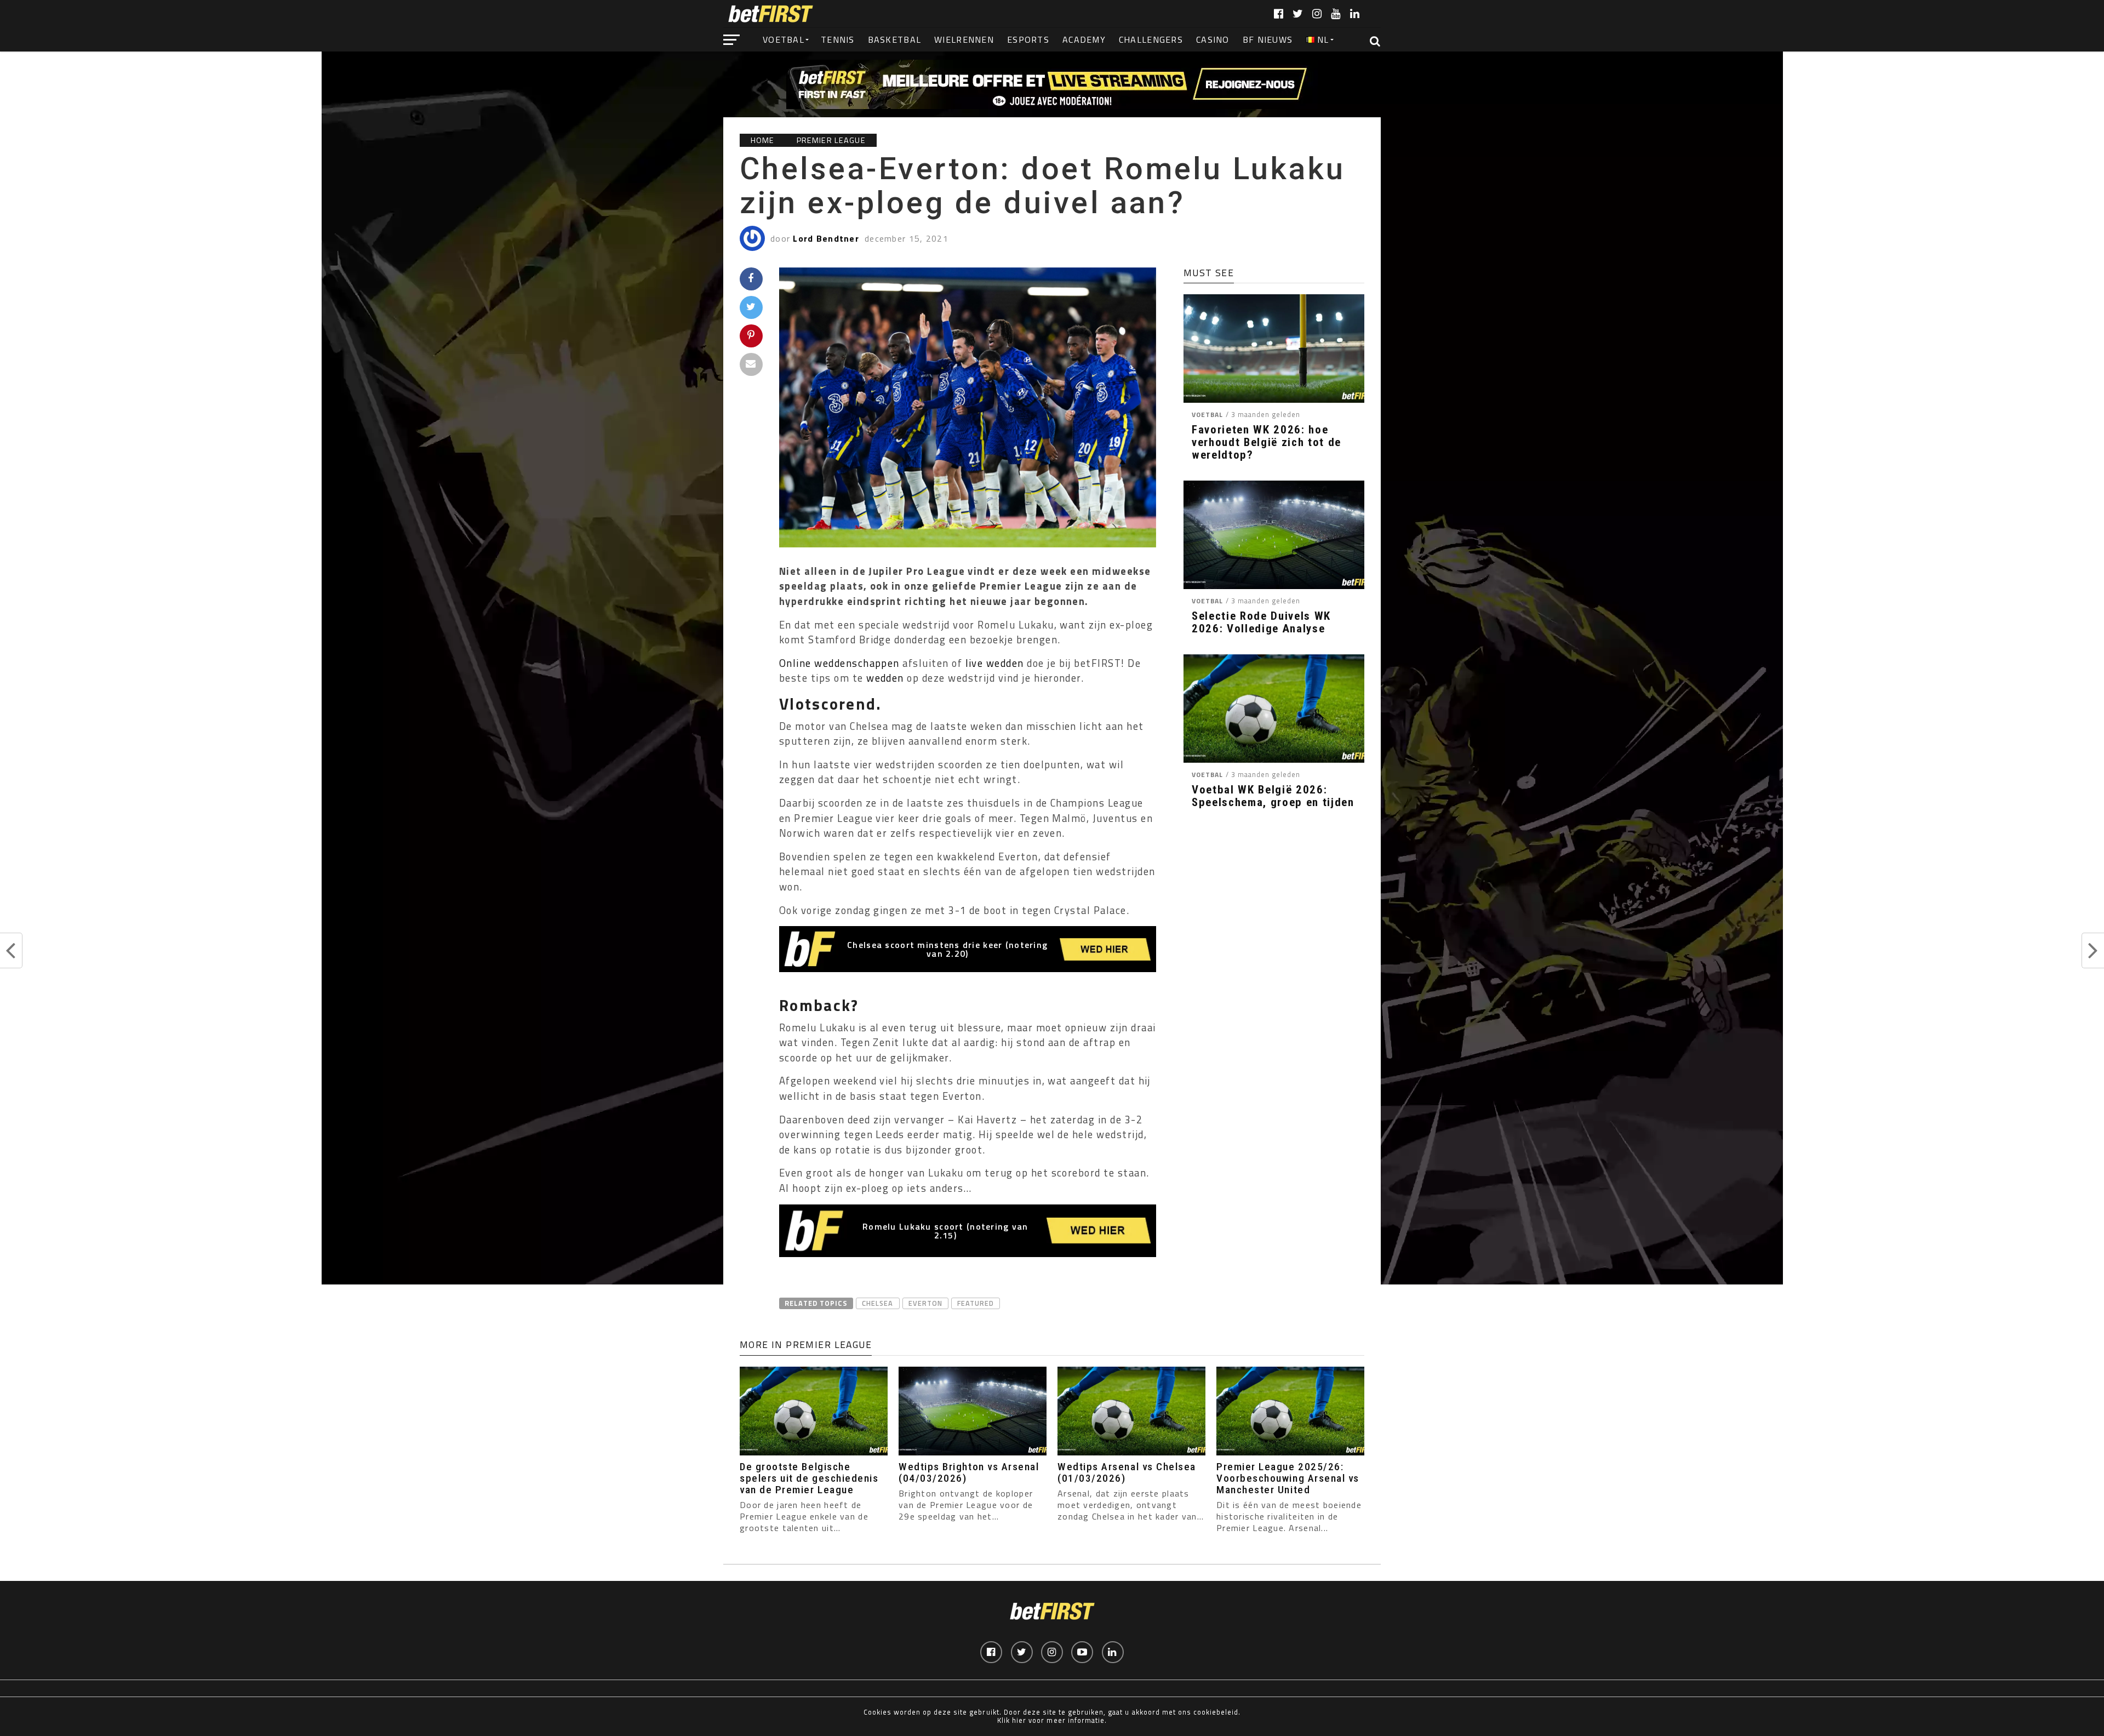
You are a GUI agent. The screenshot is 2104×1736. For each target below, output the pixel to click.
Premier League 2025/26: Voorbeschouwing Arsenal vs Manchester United (1288, 1478)
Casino (1213, 39)
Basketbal (895, 39)
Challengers (1151, 39)
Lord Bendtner (826, 238)
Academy (1084, 39)
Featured (976, 1303)
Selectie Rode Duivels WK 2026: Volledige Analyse (1261, 623)
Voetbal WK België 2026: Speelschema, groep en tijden (1273, 796)
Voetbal (784, 39)
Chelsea (877, 1303)
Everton (925, 1303)
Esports (1028, 39)
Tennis (838, 39)
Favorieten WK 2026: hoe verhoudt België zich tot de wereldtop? (1267, 442)
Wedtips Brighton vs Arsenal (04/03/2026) (969, 1472)
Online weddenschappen (839, 663)
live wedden (995, 663)
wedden (885, 678)
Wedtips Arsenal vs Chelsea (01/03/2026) (1127, 1472)
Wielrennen (964, 39)
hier (1019, 1720)
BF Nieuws (1268, 39)
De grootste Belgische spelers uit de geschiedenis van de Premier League (809, 1478)
